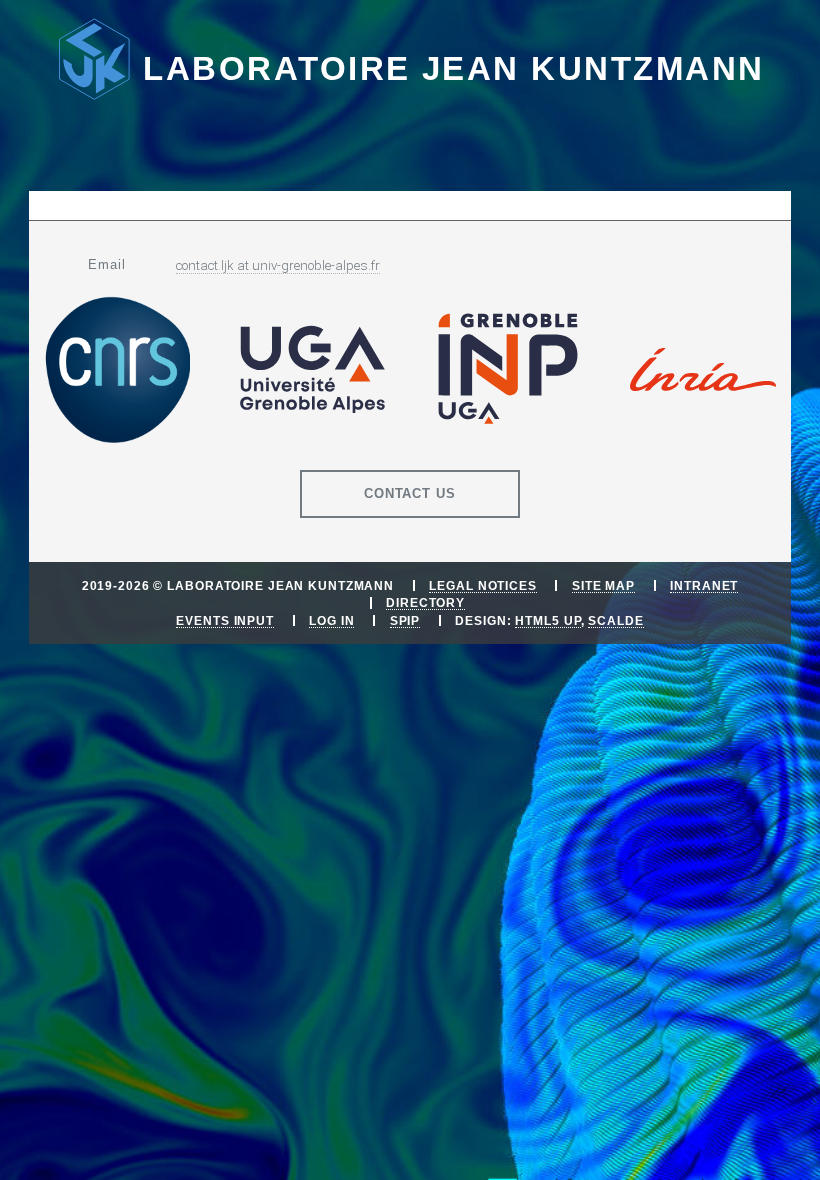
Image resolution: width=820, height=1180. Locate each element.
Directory (425, 602)
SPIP (405, 620)
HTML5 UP (547, 620)
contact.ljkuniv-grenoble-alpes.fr (278, 265)
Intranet (704, 585)
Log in (331, 620)
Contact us (410, 493)
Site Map (603, 585)
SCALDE (615, 620)
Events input (225, 620)
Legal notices (482, 585)
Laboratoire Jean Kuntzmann (453, 68)
